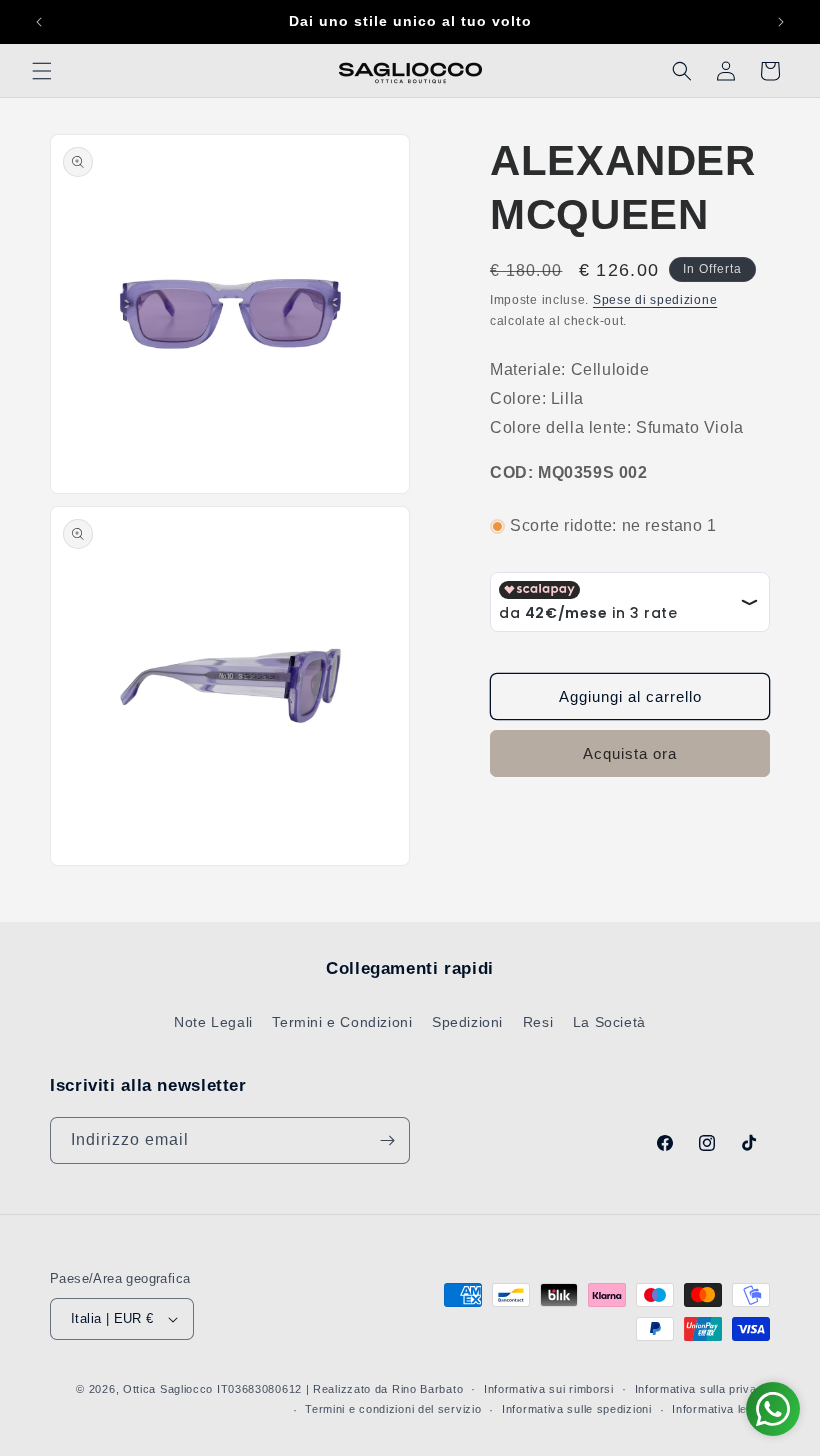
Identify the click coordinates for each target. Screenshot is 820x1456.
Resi (538, 1022)
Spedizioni (467, 1022)
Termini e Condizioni (342, 1022)
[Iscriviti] (387, 1140)
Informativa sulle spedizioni (577, 1409)
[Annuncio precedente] (39, 22)
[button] (42, 71)
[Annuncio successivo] (781, 22)
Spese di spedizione (655, 300)
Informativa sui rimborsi (549, 1389)
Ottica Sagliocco (168, 1389)
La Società (609, 1022)
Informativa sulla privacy (703, 1389)
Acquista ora (630, 753)
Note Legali (213, 1022)
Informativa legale (721, 1409)
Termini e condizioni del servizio (393, 1409)
